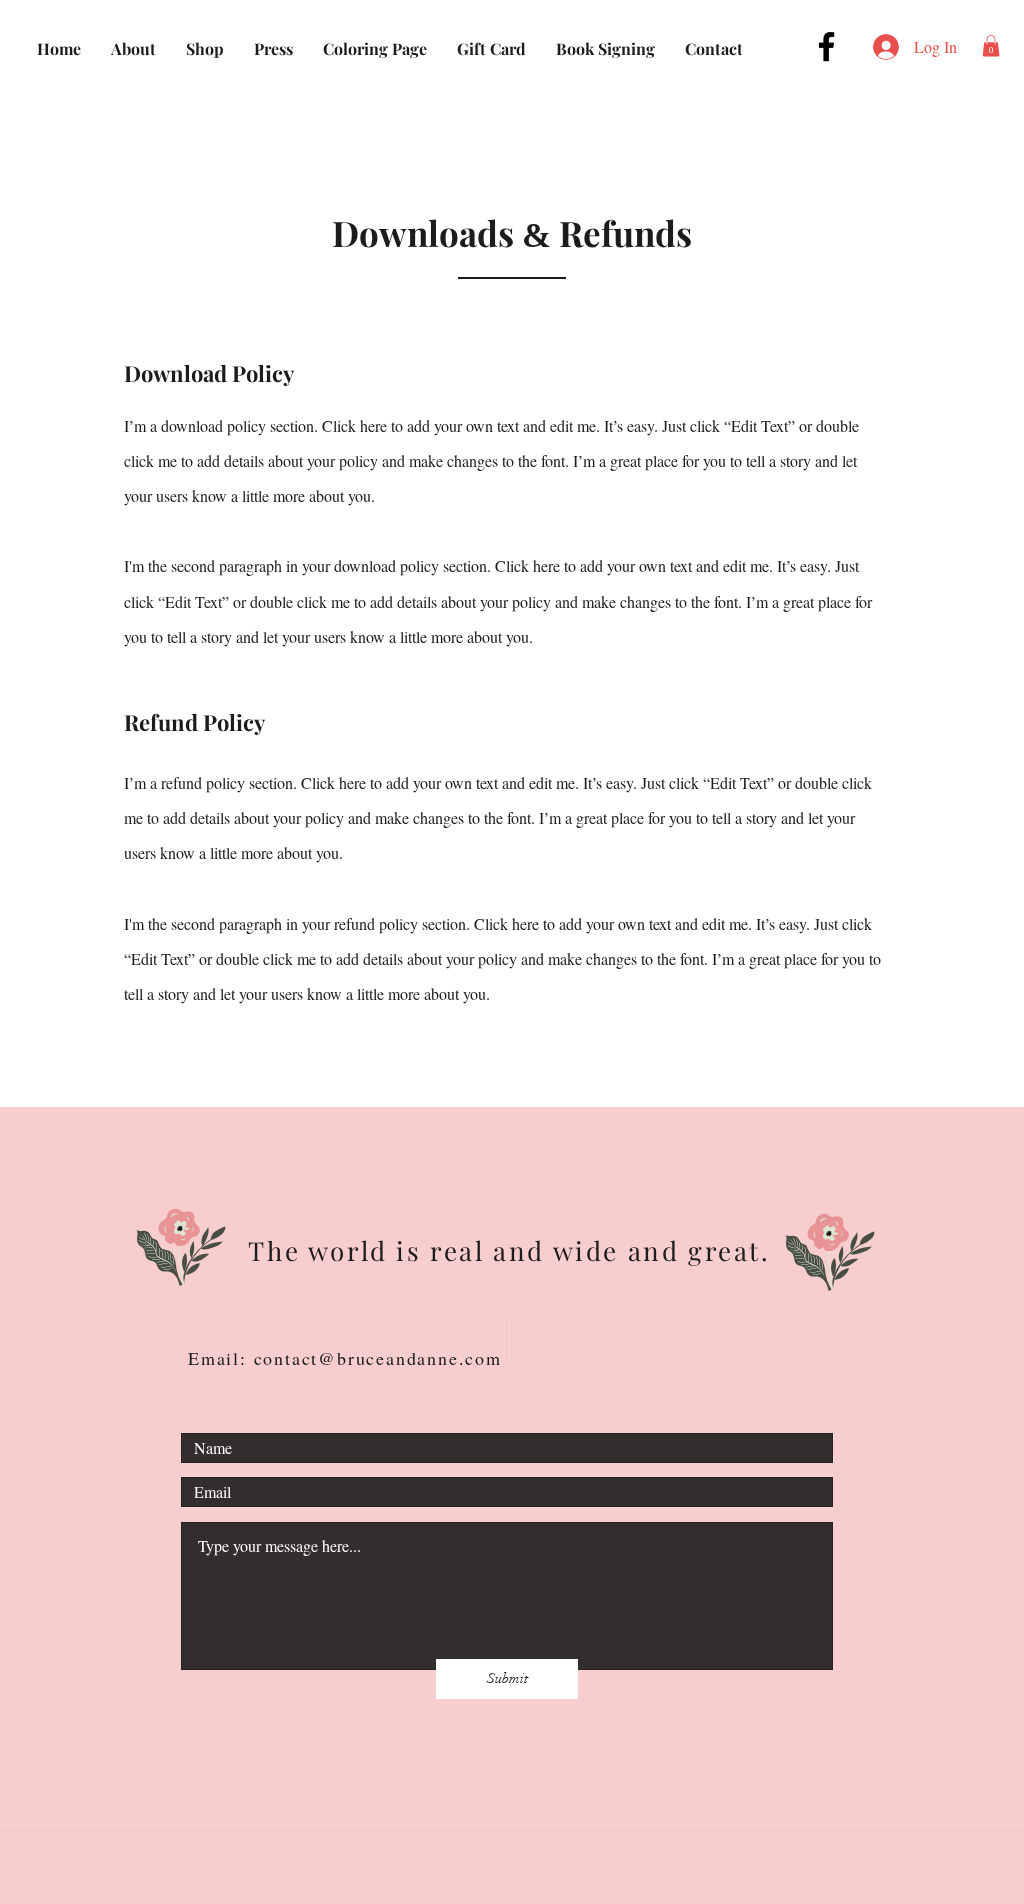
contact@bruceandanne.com (378, 1358)
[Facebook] (826, 46)
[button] (991, 46)
